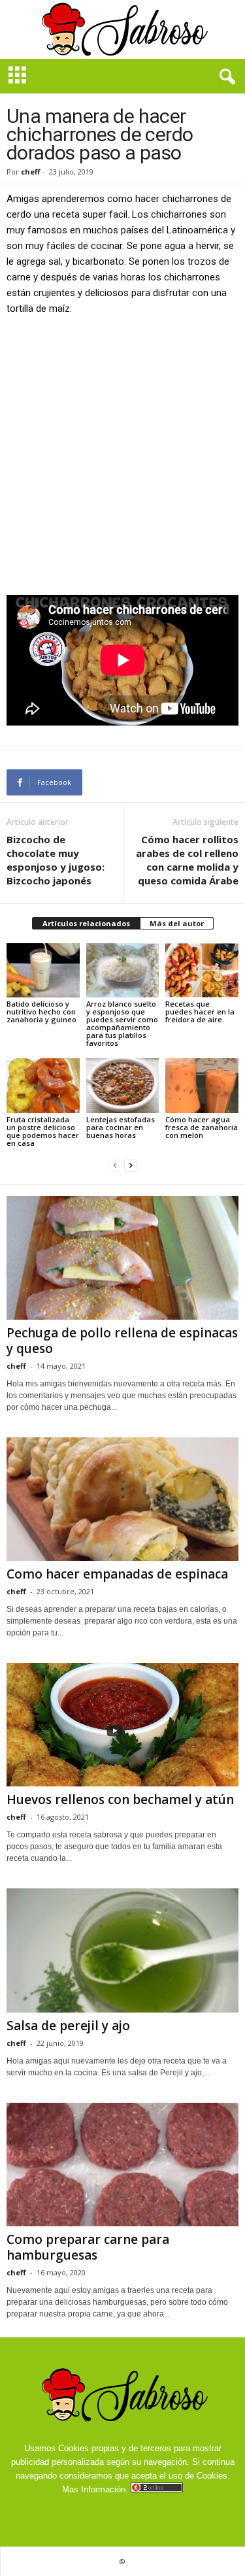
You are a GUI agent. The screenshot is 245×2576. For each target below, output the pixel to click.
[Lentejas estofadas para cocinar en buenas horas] (123, 1085)
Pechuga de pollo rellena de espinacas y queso (122, 1341)
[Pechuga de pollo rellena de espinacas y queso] (122, 1258)
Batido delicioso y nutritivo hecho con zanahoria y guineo (41, 1012)
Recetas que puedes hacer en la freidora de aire (200, 1012)
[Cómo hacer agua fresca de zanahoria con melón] (202, 1085)
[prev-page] (115, 1165)
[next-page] (131, 1165)
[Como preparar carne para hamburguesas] (122, 2165)
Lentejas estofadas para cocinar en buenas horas (121, 1127)
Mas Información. (95, 2489)
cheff (31, 172)
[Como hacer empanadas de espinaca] (122, 1499)
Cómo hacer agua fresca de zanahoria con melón (202, 1127)
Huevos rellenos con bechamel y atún (120, 1799)
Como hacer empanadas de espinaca (117, 1574)
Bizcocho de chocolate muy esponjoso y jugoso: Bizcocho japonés (56, 860)
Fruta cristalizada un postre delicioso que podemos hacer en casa (43, 1131)
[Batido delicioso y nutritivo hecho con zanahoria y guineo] (43, 970)
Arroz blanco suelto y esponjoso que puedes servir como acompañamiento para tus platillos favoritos (122, 1023)
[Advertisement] (122, 455)
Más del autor (177, 923)
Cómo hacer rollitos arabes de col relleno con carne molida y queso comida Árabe (187, 860)
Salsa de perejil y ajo (68, 2026)
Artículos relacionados (86, 923)
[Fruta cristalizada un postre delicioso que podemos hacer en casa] (43, 1085)
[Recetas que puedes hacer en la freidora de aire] (202, 970)
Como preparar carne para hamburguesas (88, 2247)
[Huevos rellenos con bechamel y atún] (122, 1725)
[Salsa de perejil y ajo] (122, 1950)
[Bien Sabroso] (122, 29)
